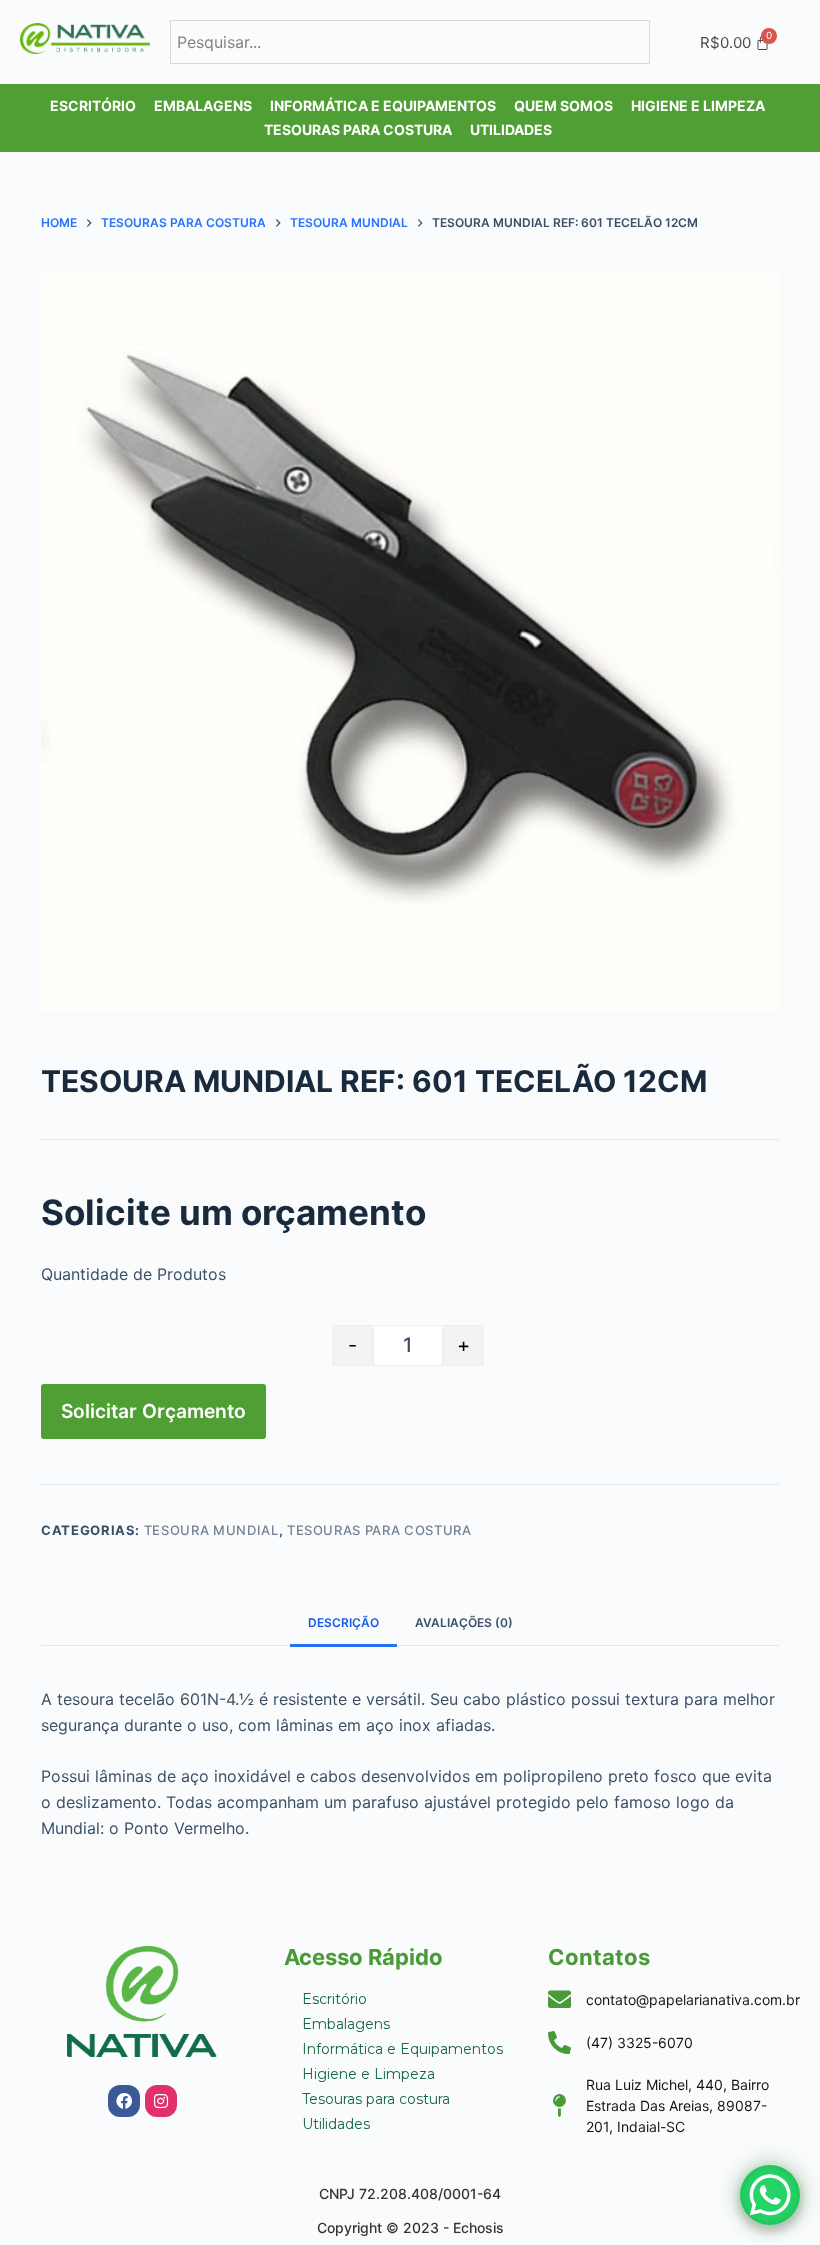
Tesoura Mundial (211, 1530)
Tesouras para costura (379, 1530)
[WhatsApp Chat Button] (770, 2195)
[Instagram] (161, 2101)
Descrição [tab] (343, 1622)
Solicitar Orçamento (153, 1411)
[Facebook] (124, 2101)
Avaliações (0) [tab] (464, 1622)
